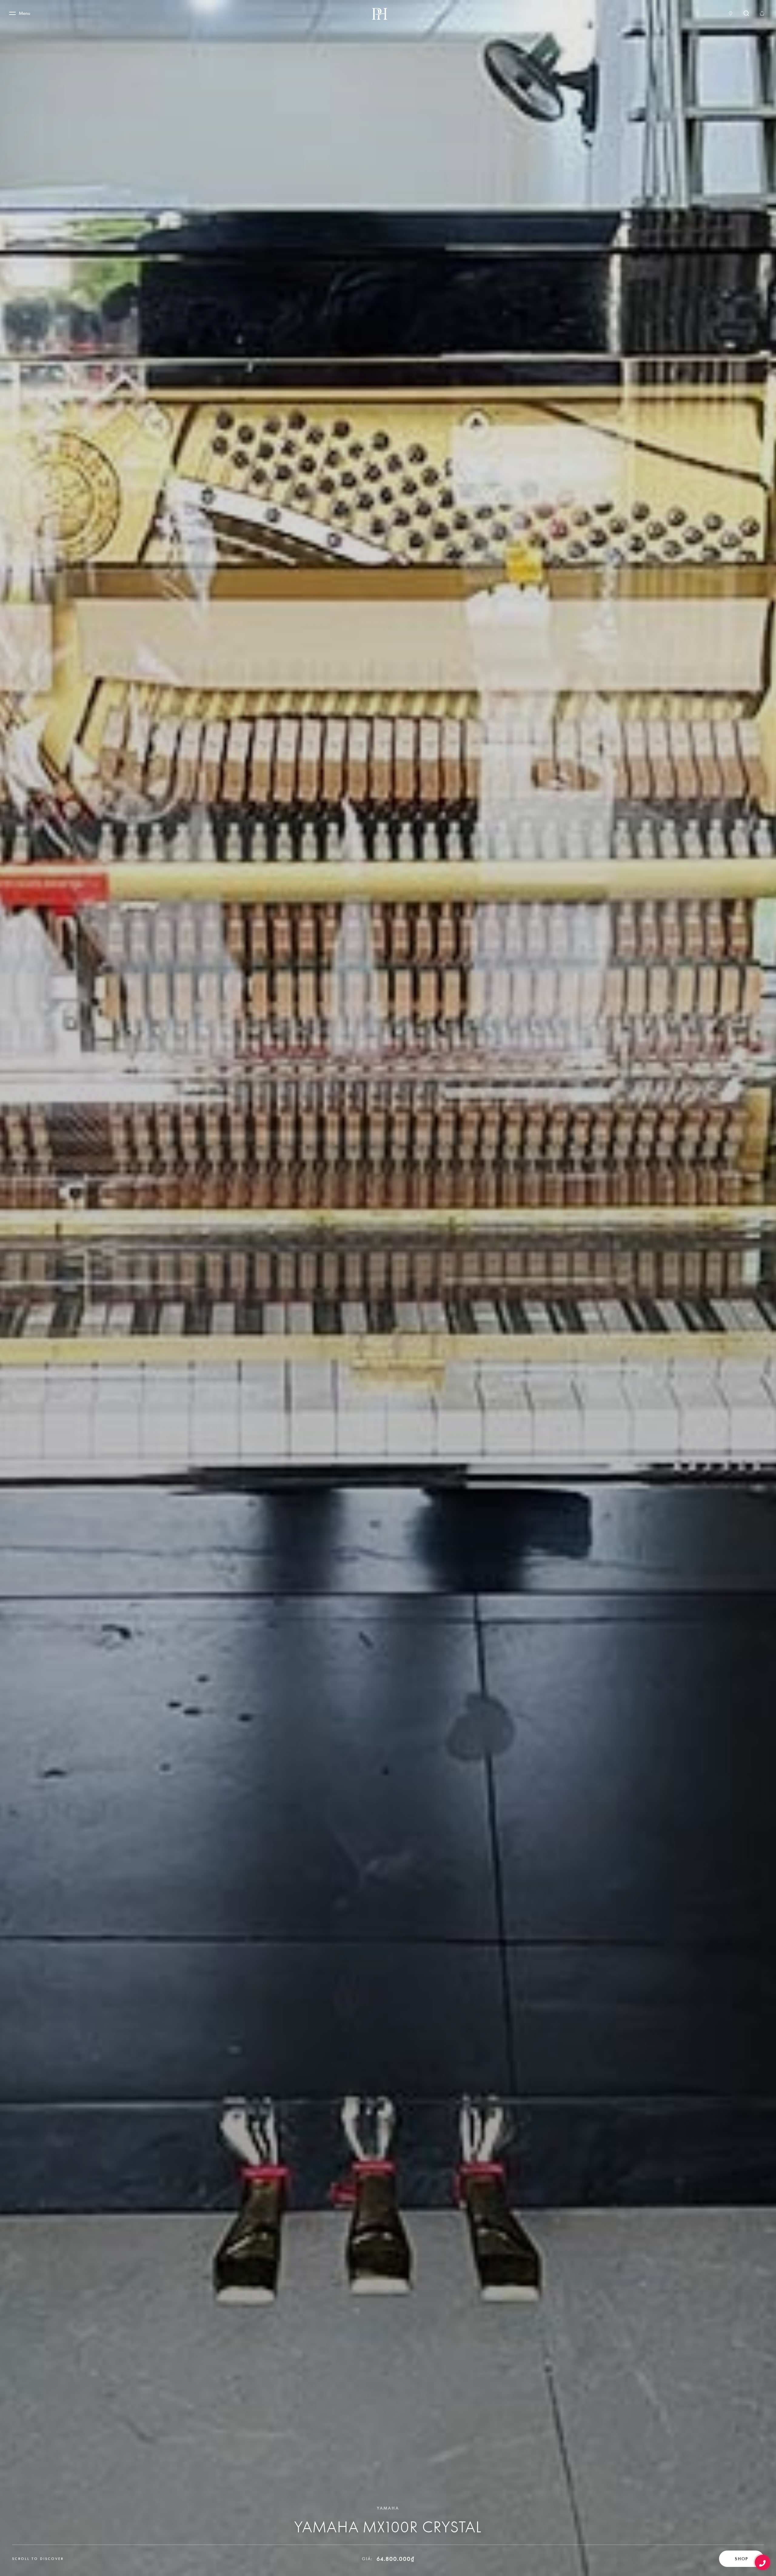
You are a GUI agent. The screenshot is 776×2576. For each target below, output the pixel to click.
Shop (741, 2559)
